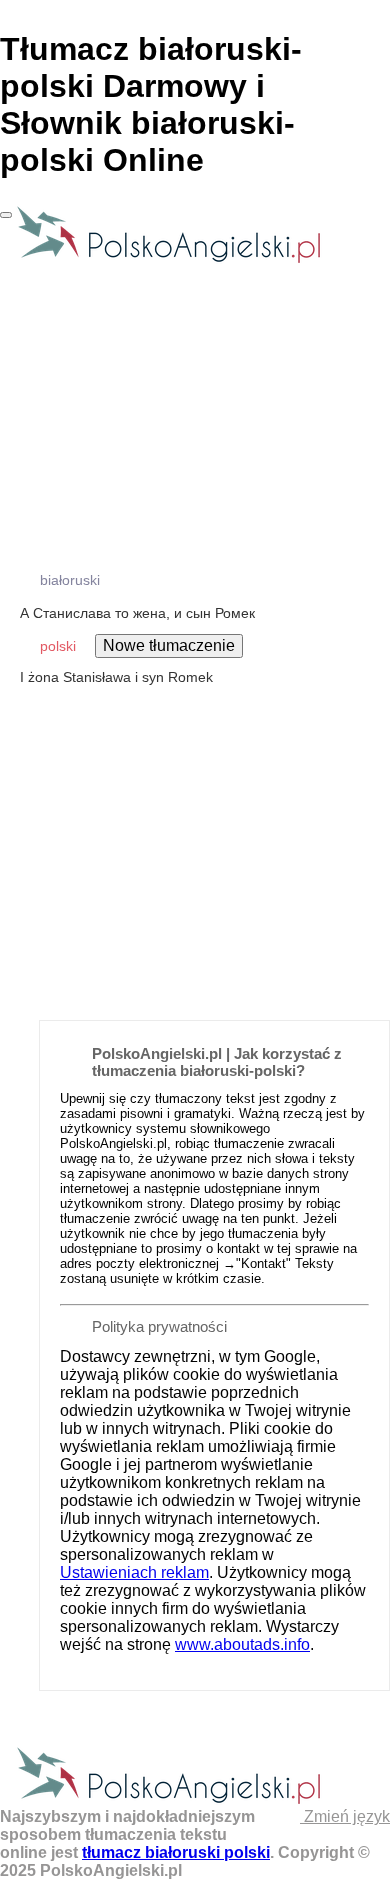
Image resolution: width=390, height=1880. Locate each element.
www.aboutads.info (242, 1644)
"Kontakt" (263, 1263)
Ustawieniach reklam (134, 1572)
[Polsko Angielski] (168, 261)
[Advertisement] (195, 803)
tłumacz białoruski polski (176, 1852)
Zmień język (345, 1816)
